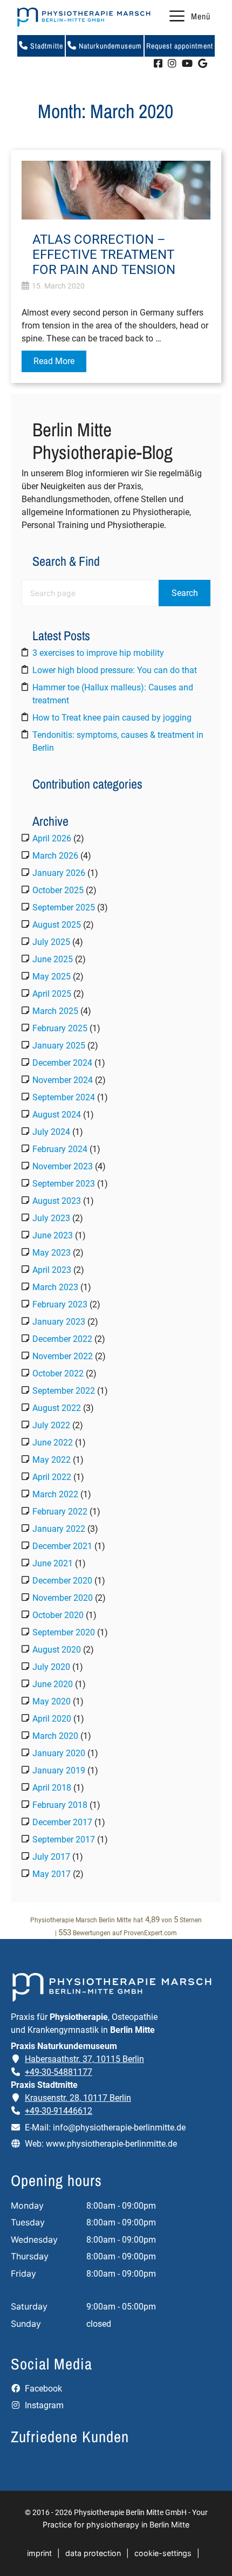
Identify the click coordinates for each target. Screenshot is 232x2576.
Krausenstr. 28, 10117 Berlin (78, 2098)
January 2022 (59, 1529)
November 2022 (63, 1356)
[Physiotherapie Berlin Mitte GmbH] (84, 17)
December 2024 (62, 1063)
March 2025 (55, 1011)
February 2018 (60, 1805)
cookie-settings (163, 2553)
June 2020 (53, 1684)
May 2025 (52, 977)
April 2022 (52, 1477)
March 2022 (55, 1494)
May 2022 (52, 1460)
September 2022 (64, 1391)
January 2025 (59, 1046)
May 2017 (52, 1874)
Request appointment (180, 46)
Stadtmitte (46, 46)
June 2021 (53, 1563)
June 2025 (53, 959)
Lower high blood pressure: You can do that (115, 670)
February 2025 (60, 1028)
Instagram (43, 2405)
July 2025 (51, 942)
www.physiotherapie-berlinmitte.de (111, 2144)
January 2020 (59, 1753)
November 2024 (63, 1080)
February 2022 (60, 1512)
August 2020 (57, 1650)
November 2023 (63, 1166)
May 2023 (52, 1253)
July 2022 (51, 1425)
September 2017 (64, 1839)
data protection (93, 2553)
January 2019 (59, 1770)
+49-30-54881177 (59, 2072)
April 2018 (52, 1788)
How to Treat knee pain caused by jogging (112, 718)
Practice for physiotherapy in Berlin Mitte (116, 2524)
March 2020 (55, 1736)
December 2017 (62, 1822)
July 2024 (51, 1132)
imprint (39, 2553)
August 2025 (57, 925)
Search (185, 593)
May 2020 (52, 1701)
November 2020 (63, 1598)
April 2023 (52, 1270)
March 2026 (55, 856)
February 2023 (60, 1304)
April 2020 (52, 1719)
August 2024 (57, 1115)
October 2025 (58, 890)
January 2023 (59, 1322)
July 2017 (51, 1857)
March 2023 (55, 1287)
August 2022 (57, 1408)
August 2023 (57, 1201)
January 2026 (59, 873)
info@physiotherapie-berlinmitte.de (119, 2128)
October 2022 (58, 1373)
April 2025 (52, 994)
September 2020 (64, 1632)
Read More (54, 361)
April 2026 (52, 838)
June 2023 (53, 1235)
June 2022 (53, 1443)
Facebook (42, 2389)
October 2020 (58, 1615)
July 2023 (51, 1218)
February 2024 (60, 1149)
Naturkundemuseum (109, 46)
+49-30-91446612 (59, 2111)
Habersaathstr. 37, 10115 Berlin (84, 2059)
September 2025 (64, 907)
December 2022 (62, 1339)
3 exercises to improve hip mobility (98, 653)
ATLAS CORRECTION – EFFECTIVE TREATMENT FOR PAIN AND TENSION (104, 255)
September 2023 (64, 1184)
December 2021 (62, 1546)
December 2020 (62, 1581)
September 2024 (64, 1097)
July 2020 (51, 1667)
